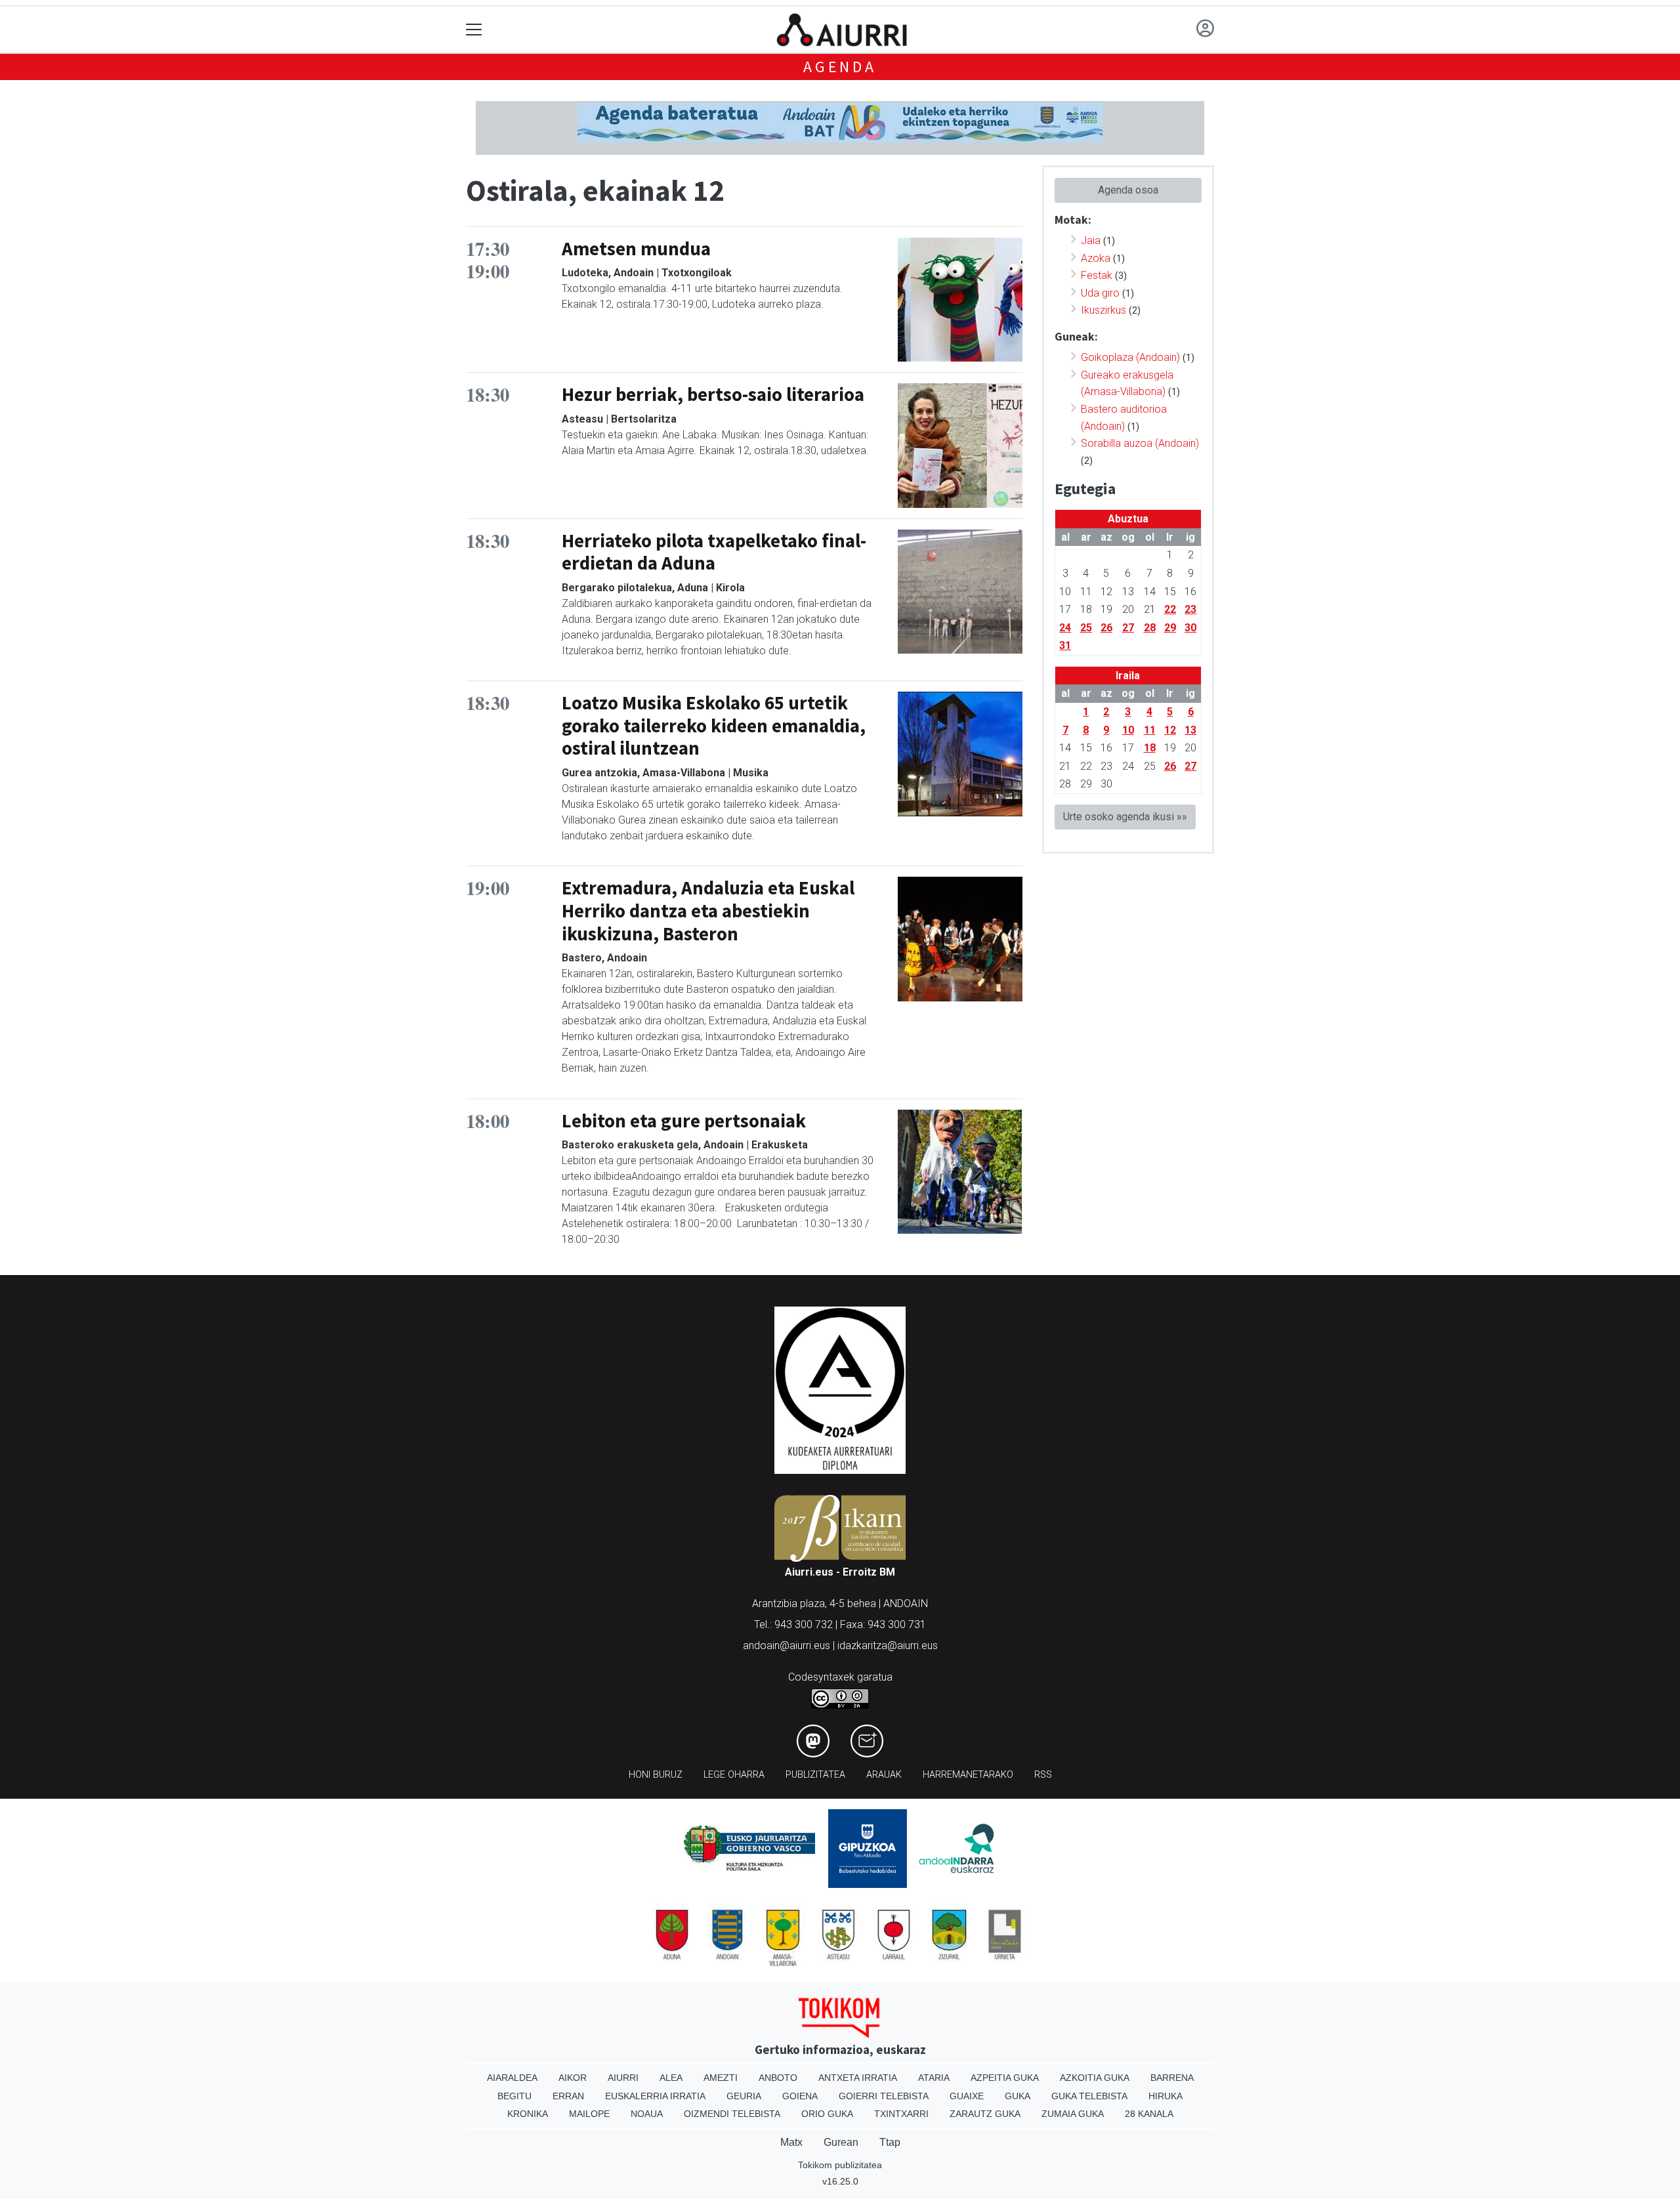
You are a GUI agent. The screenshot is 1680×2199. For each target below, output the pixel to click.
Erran (568, 2096)
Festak (1097, 275)
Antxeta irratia (858, 2078)
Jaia (1091, 241)
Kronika (528, 2114)
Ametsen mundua (636, 249)
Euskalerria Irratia (655, 2096)
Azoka (1096, 258)
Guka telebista (1089, 2096)
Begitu (514, 2096)
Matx (791, 2142)
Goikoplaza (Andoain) (1130, 357)
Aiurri (623, 2078)
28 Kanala (1149, 2114)
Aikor (573, 2078)
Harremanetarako (968, 1775)
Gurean (841, 2142)
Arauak (884, 1775)
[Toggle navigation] (474, 30)
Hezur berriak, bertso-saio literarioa (713, 394)
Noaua (647, 2114)
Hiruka (1165, 2096)
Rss (1043, 1775)
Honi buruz (656, 1775)
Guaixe (967, 2096)
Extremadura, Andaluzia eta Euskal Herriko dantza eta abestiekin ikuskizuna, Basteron (708, 911)
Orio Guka (827, 2114)
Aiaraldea (512, 2078)
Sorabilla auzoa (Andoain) (1140, 443)
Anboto (778, 2078)
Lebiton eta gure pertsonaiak (684, 1121)
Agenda (840, 67)
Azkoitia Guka (1095, 2078)
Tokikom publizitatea (840, 2165)
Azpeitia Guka (1005, 2078)
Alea (671, 2078)
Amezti (721, 2078)
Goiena (800, 2096)
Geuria (744, 2096)
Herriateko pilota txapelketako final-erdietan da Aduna (714, 552)
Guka (1018, 2096)
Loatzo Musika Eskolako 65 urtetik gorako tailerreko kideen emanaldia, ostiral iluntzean (714, 725)
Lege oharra (734, 1775)
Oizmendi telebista (732, 2114)
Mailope (589, 2114)
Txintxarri (901, 2114)
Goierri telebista (884, 2096)
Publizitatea (815, 1775)
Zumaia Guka (1073, 2114)
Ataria (934, 2078)
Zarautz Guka (985, 2114)
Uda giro (1100, 293)
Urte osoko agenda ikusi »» (1125, 817)
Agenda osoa (1128, 190)
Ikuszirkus (1103, 310)
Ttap (890, 2142)
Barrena (1172, 2078)
